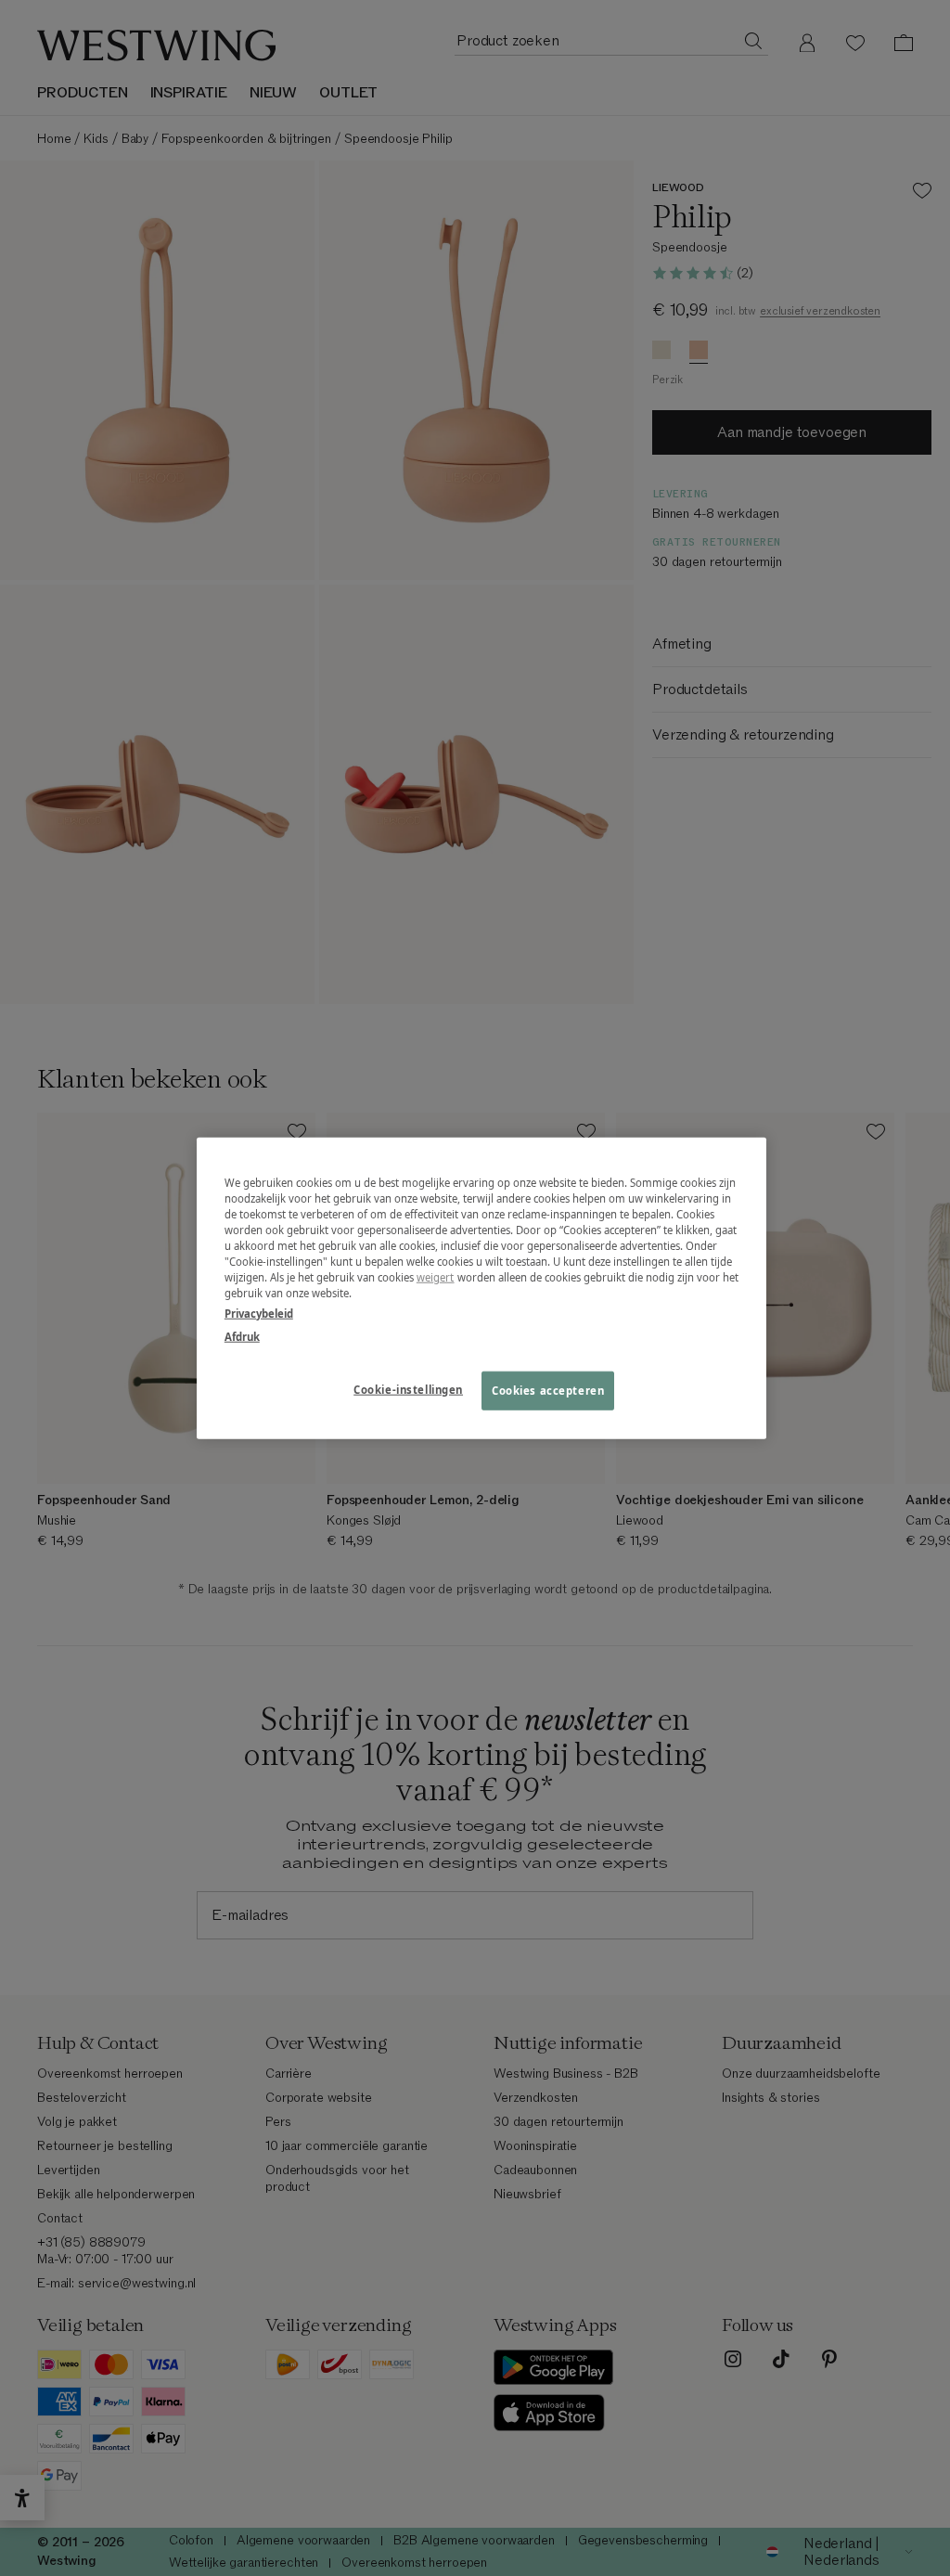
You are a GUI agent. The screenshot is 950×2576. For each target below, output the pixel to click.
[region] (481, 1288)
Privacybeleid (259, 1313)
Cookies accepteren (548, 1390)
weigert (436, 1277)
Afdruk (242, 1336)
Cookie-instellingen (408, 1389)
